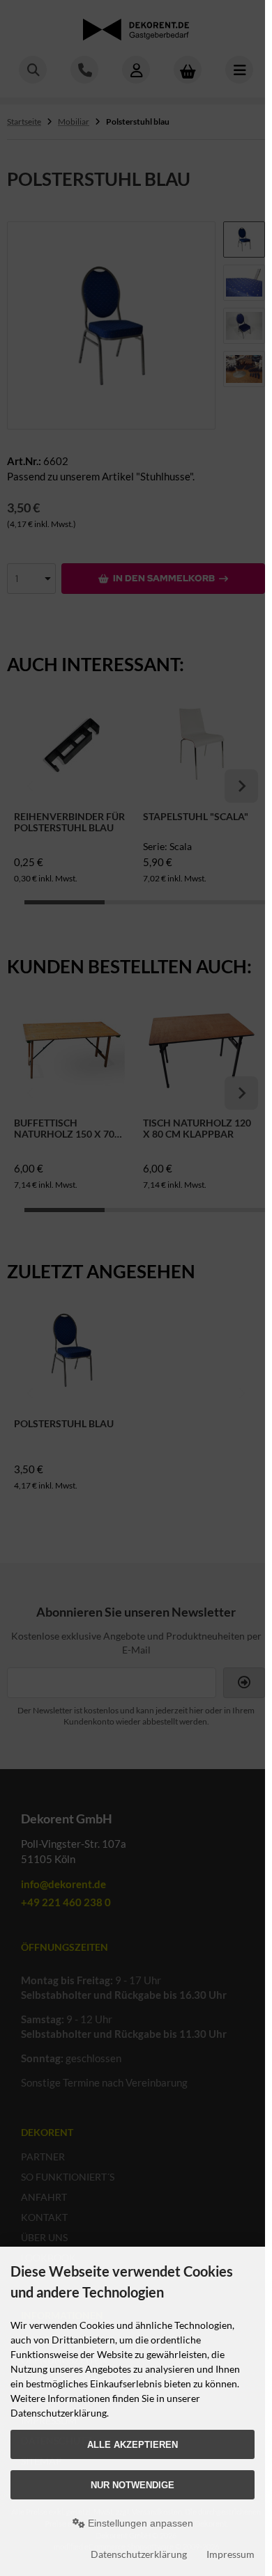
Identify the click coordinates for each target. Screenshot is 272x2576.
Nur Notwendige (133, 2485)
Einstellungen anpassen (139, 2523)
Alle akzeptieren (133, 2445)
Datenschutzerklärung (139, 2554)
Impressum (231, 2554)
